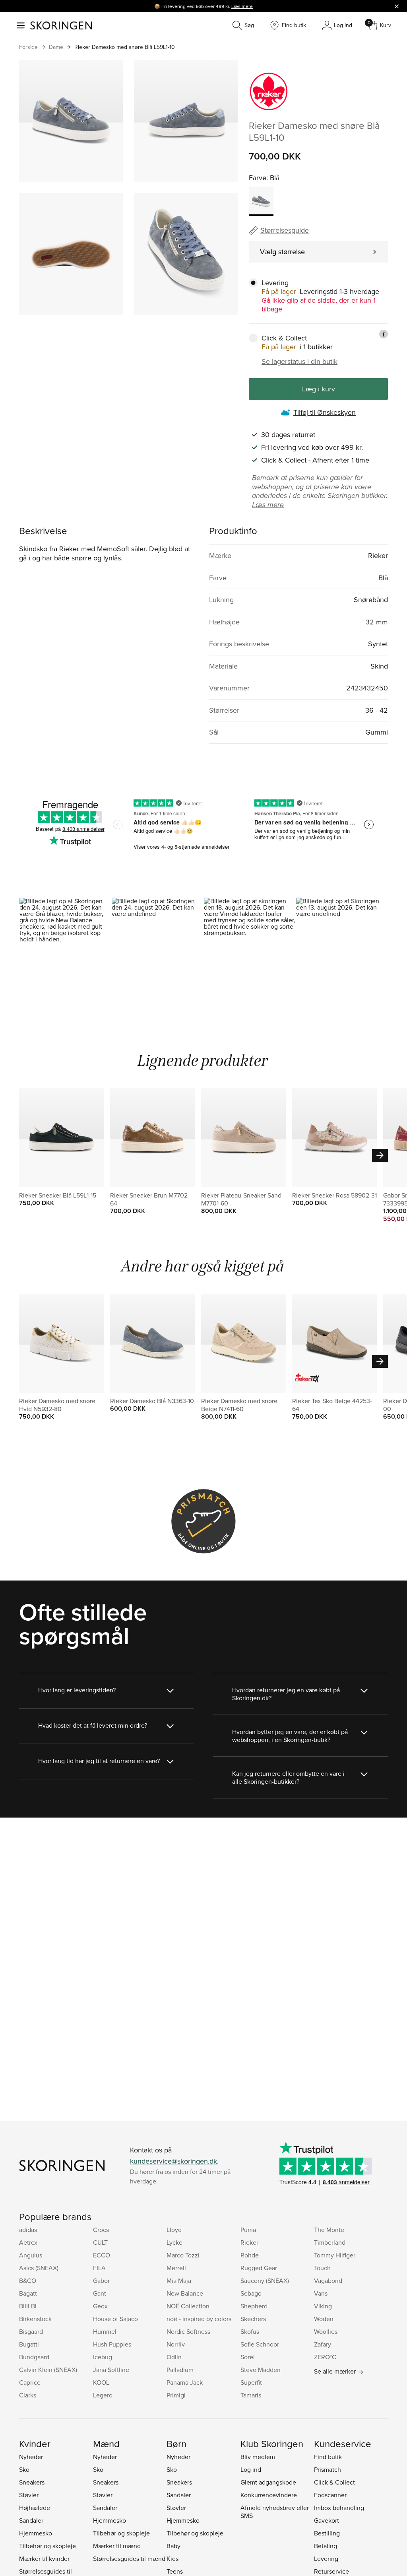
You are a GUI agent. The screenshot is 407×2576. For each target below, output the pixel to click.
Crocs (101, 2230)
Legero (103, 2395)
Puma (248, 2230)
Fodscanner (330, 2495)
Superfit (251, 2382)
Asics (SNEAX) (39, 2268)
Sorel (248, 2357)
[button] (65, 953)
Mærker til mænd (117, 2546)
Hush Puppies (112, 2344)
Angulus (31, 2255)
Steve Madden (261, 2370)
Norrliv (176, 2344)
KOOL (101, 2382)
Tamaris (251, 2395)
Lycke (174, 2242)
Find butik (328, 2457)
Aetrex (28, 2242)
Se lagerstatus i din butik (299, 362)
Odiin (174, 2357)
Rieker (249, 2242)
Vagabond (328, 2280)
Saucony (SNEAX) (265, 2280)
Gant (100, 2293)
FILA (99, 2268)
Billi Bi (28, 2306)
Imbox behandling (339, 2508)
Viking (323, 2306)
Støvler (29, 2495)
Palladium (180, 2370)
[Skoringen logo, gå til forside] (61, 25)
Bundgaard (34, 2357)
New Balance (185, 2293)
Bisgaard (31, 2331)
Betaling (326, 2546)
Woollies (326, 2331)
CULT (100, 2242)
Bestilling (327, 2533)
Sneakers (32, 2482)
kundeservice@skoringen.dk (173, 2161)
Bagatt (28, 2293)
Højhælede (35, 2508)
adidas (28, 2230)
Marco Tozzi (183, 2255)
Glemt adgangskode (268, 2482)
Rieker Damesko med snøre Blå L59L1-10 (125, 47)
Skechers (253, 2319)
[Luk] (397, 6)
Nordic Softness (188, 2331)
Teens (175, 2571)
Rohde (250, 2255)
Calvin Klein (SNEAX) (48, 2370)
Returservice (331, 2571)
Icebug (103, 2357)
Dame (56, 47)
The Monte (329, 2230)
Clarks (28, 2395)
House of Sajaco (115, 2319)
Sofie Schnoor (260, 2344)
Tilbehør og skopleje (47, 2546)
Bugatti (29, 2344)
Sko (24, 2469)
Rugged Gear (259, 2268)
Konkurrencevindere (269, 2495)
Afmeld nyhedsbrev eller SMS (275, 2512)
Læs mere (242, 6)
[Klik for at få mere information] (384, 334)
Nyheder (31, 2457)
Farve (258, 178)
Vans (321, 2293)
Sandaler (31, 2520)
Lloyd (174, 2230)
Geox (100, 2306)
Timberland (330, 2242)
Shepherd (254, 2306)
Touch (322, 2268)
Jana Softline (111, 2370)
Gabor (101, 2280)
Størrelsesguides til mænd (129, 2559)
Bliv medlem (258, 2457)
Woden (324, 2319)
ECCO (102, 2255)
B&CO (28, 2280)
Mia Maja (179, 2280)
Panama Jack (185, 2382)
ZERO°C (325, 2357)
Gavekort (327, 2520)
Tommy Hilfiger (335, 2255)
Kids (172, 2559)
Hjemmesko (36, 2533)
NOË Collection (188, 2306)
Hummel (105, 2331)
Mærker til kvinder (44, 2559)
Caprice (30, 2382)
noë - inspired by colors (199, 2319)
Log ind (251, 2469)
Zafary (323, 2344)
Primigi (176, 2395)
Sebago (251, 2293)
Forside (28, 47)
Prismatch (328, 2469)
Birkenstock (35, 2319)
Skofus (250, 2331)
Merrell (176, 2268)
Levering (326, 2559)
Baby (173, 2546)
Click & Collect (334, 2482)
